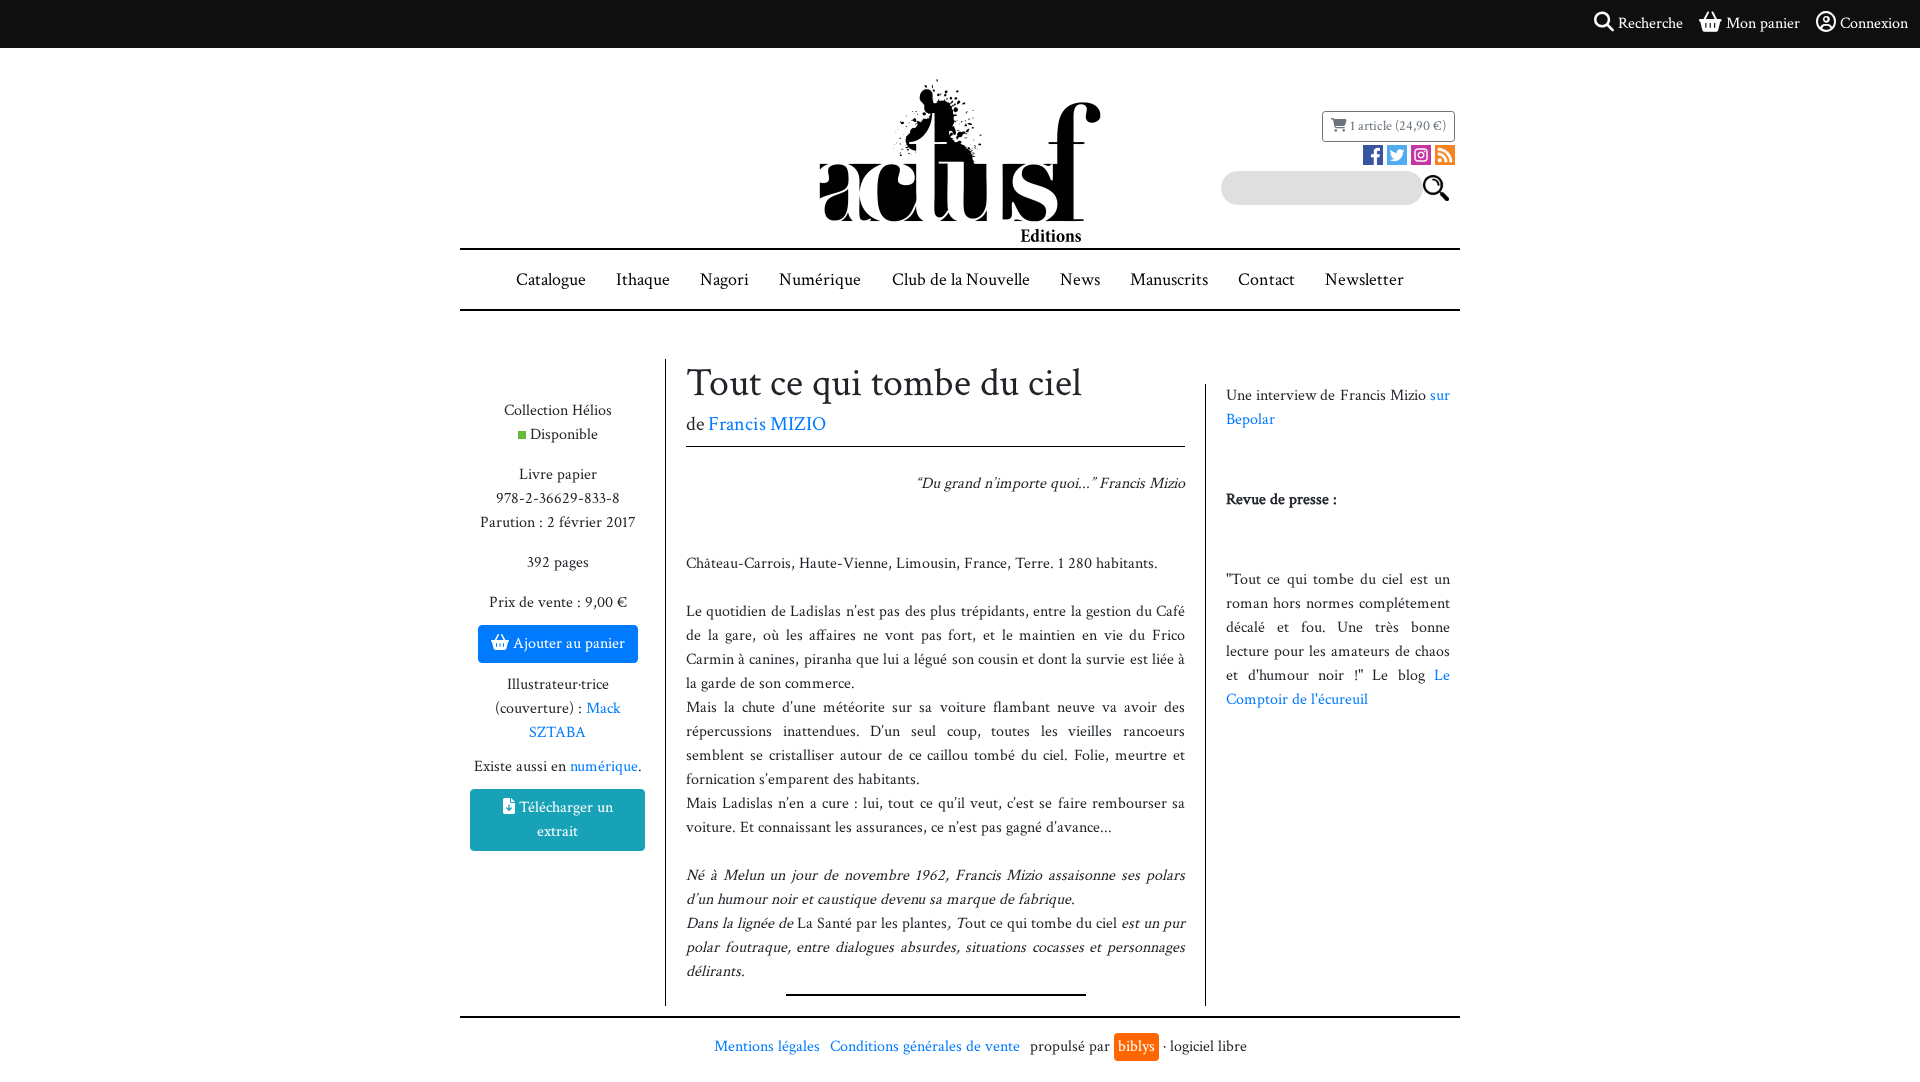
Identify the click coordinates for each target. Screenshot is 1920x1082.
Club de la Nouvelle (961, 279)
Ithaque (643, 279)
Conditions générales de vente (925, 1046)
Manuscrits (1169, 279)
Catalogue (551, 279)
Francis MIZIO (767, 424)
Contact (1266, 279)
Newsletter (1364, 279)
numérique (604, 766)
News (1080, 279)
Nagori (724, 279)
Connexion (1874, 23)
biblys (1136, 1046)
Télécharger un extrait (564, 819)
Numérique (820, 279)
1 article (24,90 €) (1396, 126)
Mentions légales (767, 1046)
